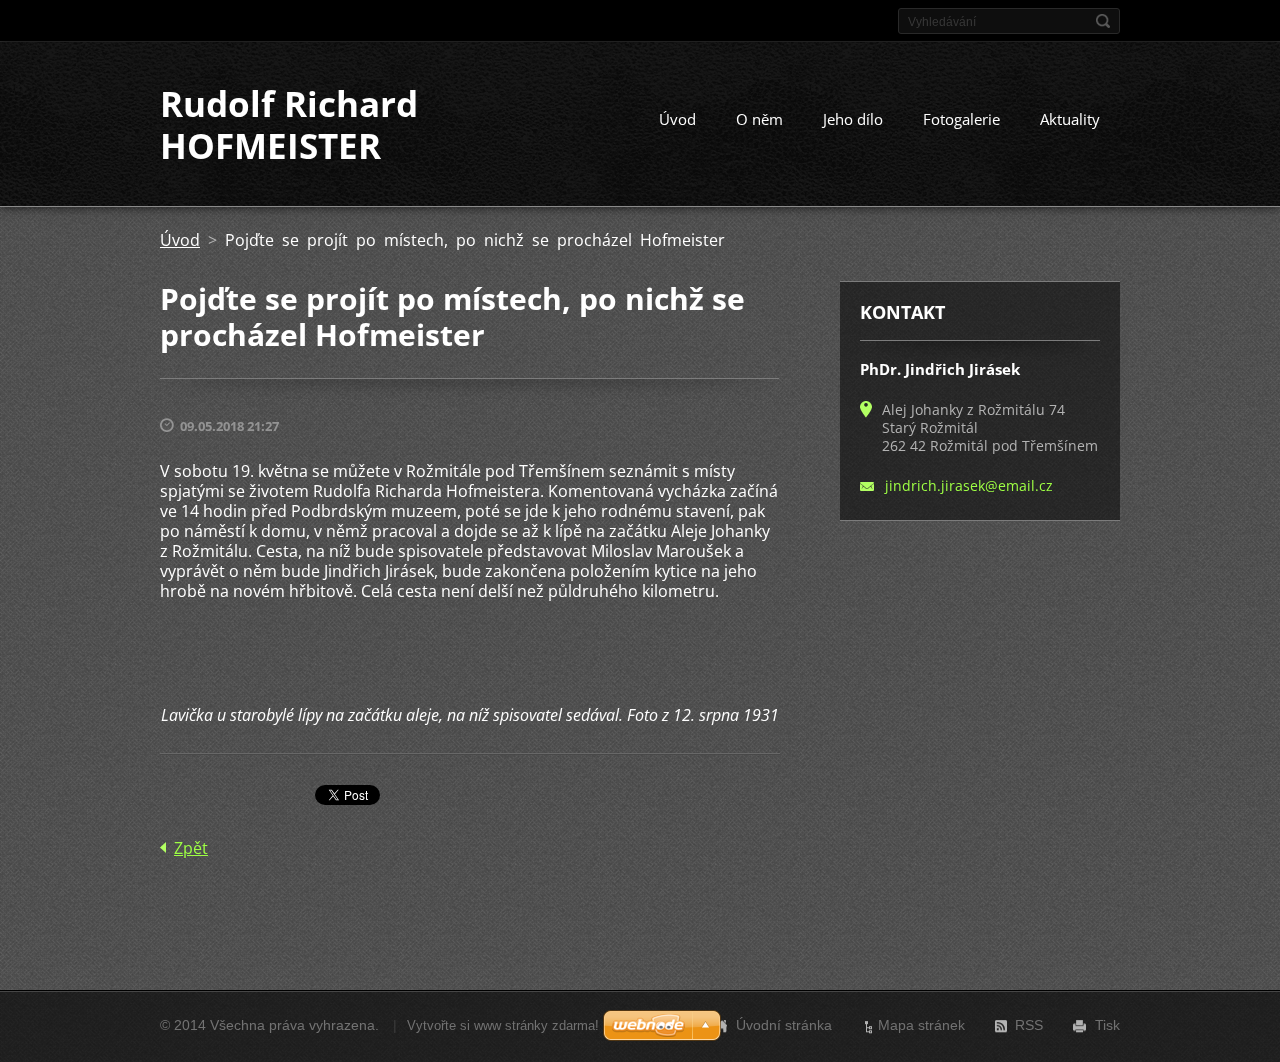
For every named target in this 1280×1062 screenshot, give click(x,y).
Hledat (1103, 21)
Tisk (1107, 1025)
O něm (759, 119)
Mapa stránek (921, 1025)
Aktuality (1070, 119)
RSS (1029, 1025)
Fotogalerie (961, 119)
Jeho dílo (853, 119)
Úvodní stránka (784, 1025)
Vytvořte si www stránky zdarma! (503, 1025)
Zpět (191, 848)
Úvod (677, 119)
